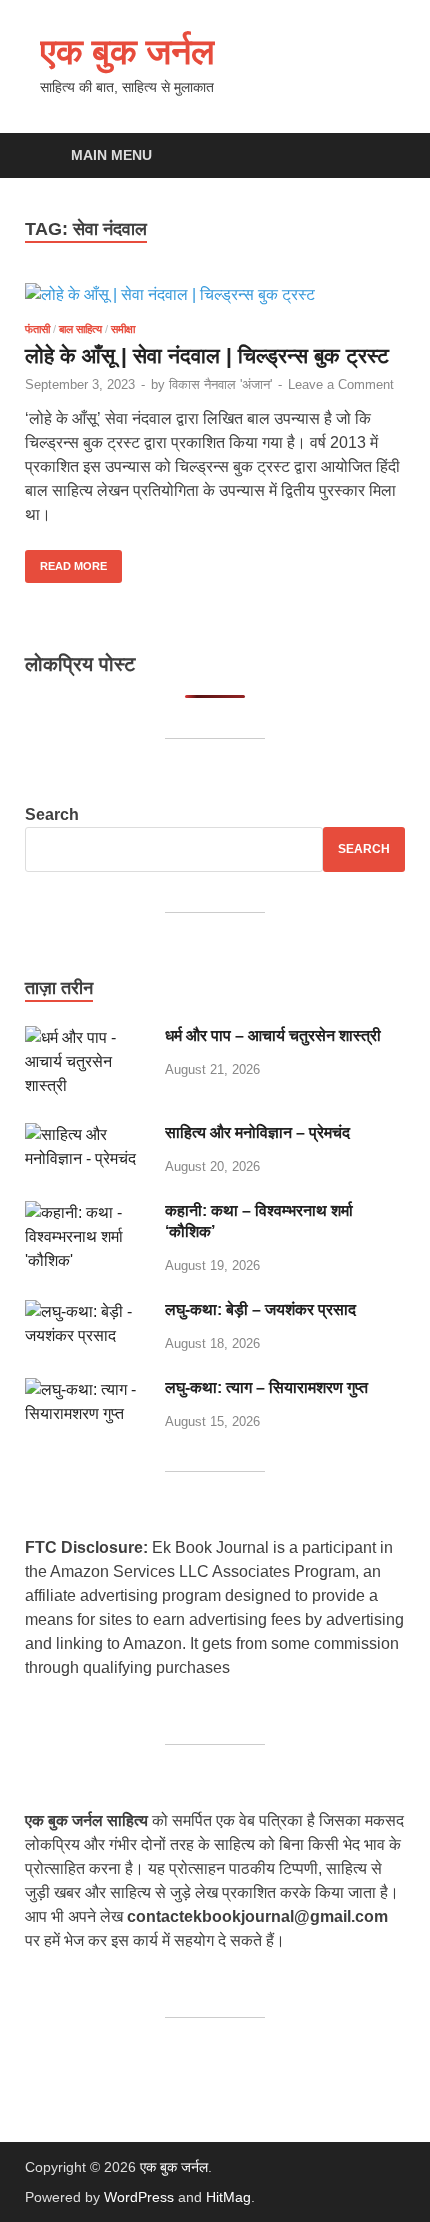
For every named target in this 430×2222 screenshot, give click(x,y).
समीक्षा (123, 329)
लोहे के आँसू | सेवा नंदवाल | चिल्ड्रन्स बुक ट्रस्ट (207, 355)
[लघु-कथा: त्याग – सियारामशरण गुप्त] (87, 1389)
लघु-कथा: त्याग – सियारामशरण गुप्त (266, 1387)
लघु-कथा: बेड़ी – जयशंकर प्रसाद (260, 1309)
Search (52, 814)
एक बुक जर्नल (127, 50)
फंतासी (37, 329)
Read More (66, 561)
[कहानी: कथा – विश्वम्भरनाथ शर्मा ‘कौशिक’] (87, 1212)
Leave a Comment (341, 384)
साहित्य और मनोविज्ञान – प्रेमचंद (257, 1132)
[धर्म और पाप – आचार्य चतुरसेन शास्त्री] (87, 1037)
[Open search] (380, 156)
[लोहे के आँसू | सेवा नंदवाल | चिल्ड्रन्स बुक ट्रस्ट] (215, 295)
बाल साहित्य (80, 329)
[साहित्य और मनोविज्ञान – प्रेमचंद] (87, 1134)
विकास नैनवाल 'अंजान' (220, 384)
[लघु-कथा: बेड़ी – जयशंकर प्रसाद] (87, 1311)
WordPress (139, 2197)
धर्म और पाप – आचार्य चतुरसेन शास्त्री (273, 1035)
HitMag (228, 2197)
